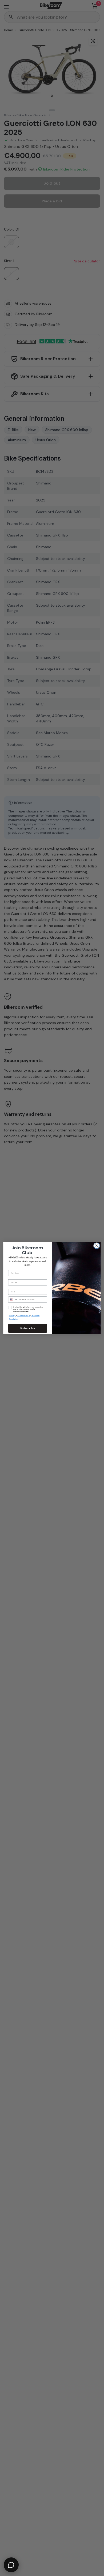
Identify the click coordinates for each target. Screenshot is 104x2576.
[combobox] (13, 1300)
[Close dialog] (97, 1246)
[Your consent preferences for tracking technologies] (99, 1932)
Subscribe (28, 1328)
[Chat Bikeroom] (11, 2565)
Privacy (12, 1316)
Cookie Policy (24, 1316)
